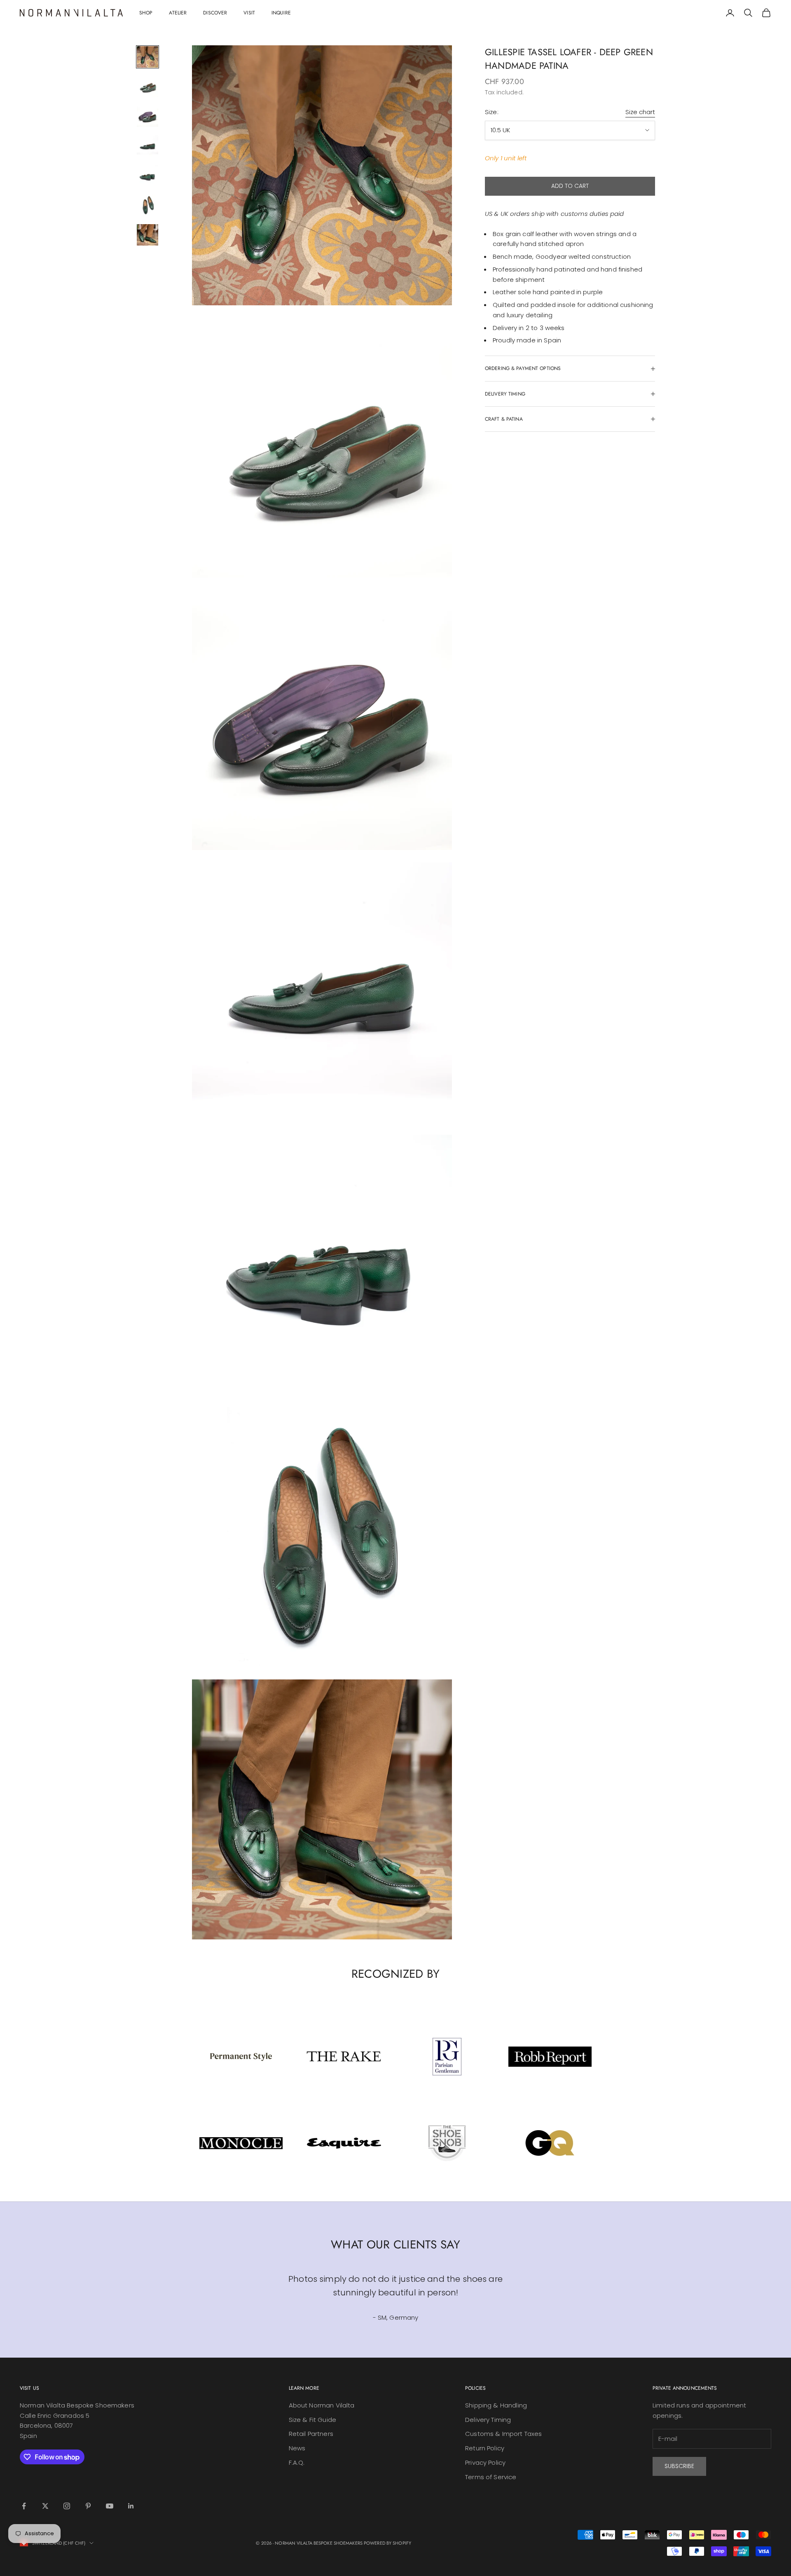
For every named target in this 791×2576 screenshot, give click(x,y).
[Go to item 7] (147, 235)
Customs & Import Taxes (503, 2434)
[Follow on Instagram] (67, 2506)
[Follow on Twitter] (45, 2506)
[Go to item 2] (147, 87)
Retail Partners (311, 2434)
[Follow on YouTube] (110, 2506)
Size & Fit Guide (312, 2420)
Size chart (640, 112)
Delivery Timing (488, 2420)
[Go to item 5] (147, 176)
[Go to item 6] (147, 205)
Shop (146, 13)
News (297, 2448)
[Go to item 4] (147, 146)
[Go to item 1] (147, 57)
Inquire (281, 13)
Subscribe (679, 2466)
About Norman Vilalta (322, 2405)
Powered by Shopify (387, 2543)
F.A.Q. (297, 2462)
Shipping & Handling (496, 2405)
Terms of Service (491, 2477)
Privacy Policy (485, 2462)
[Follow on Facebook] (24, 2506)
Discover (215, 13)
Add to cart (570, 186)
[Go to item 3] (147, 116)
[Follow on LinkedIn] (131, 2506)
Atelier (178, 13)
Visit (249, 13)
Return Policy (485, 2448)
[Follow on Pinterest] (88, 2506)
